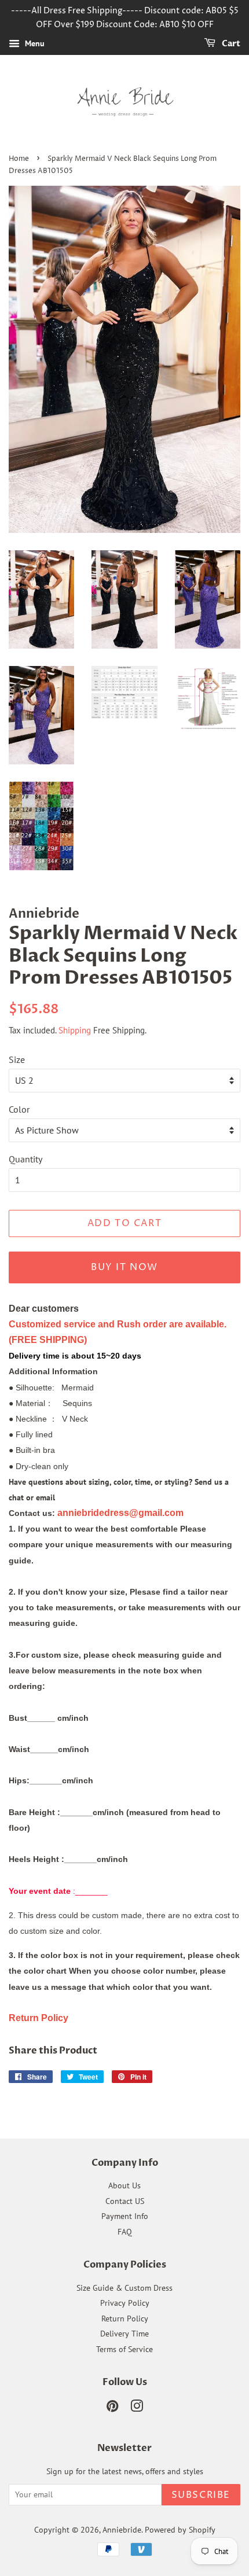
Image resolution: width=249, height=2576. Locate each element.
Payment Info (125, 2216)
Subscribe (201, 2495)
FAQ (125, 2232)
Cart (230, 44)
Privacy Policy (125, 2303)
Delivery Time (124, 2334)
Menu (34, 43)
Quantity (25, 1159)
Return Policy (125, 2319)
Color (19, 1109)
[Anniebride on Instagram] (137, 2408)
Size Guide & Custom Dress (124, 2288)
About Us (124, 2185)
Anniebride (122, 2530)
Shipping (75, 1030)
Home (19, 159)
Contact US (125, 2201)
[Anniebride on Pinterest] (112, 2408)
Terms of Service (124, 2349)
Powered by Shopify (180, 2530)
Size (17, 1059)
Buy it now (124, 1267)
